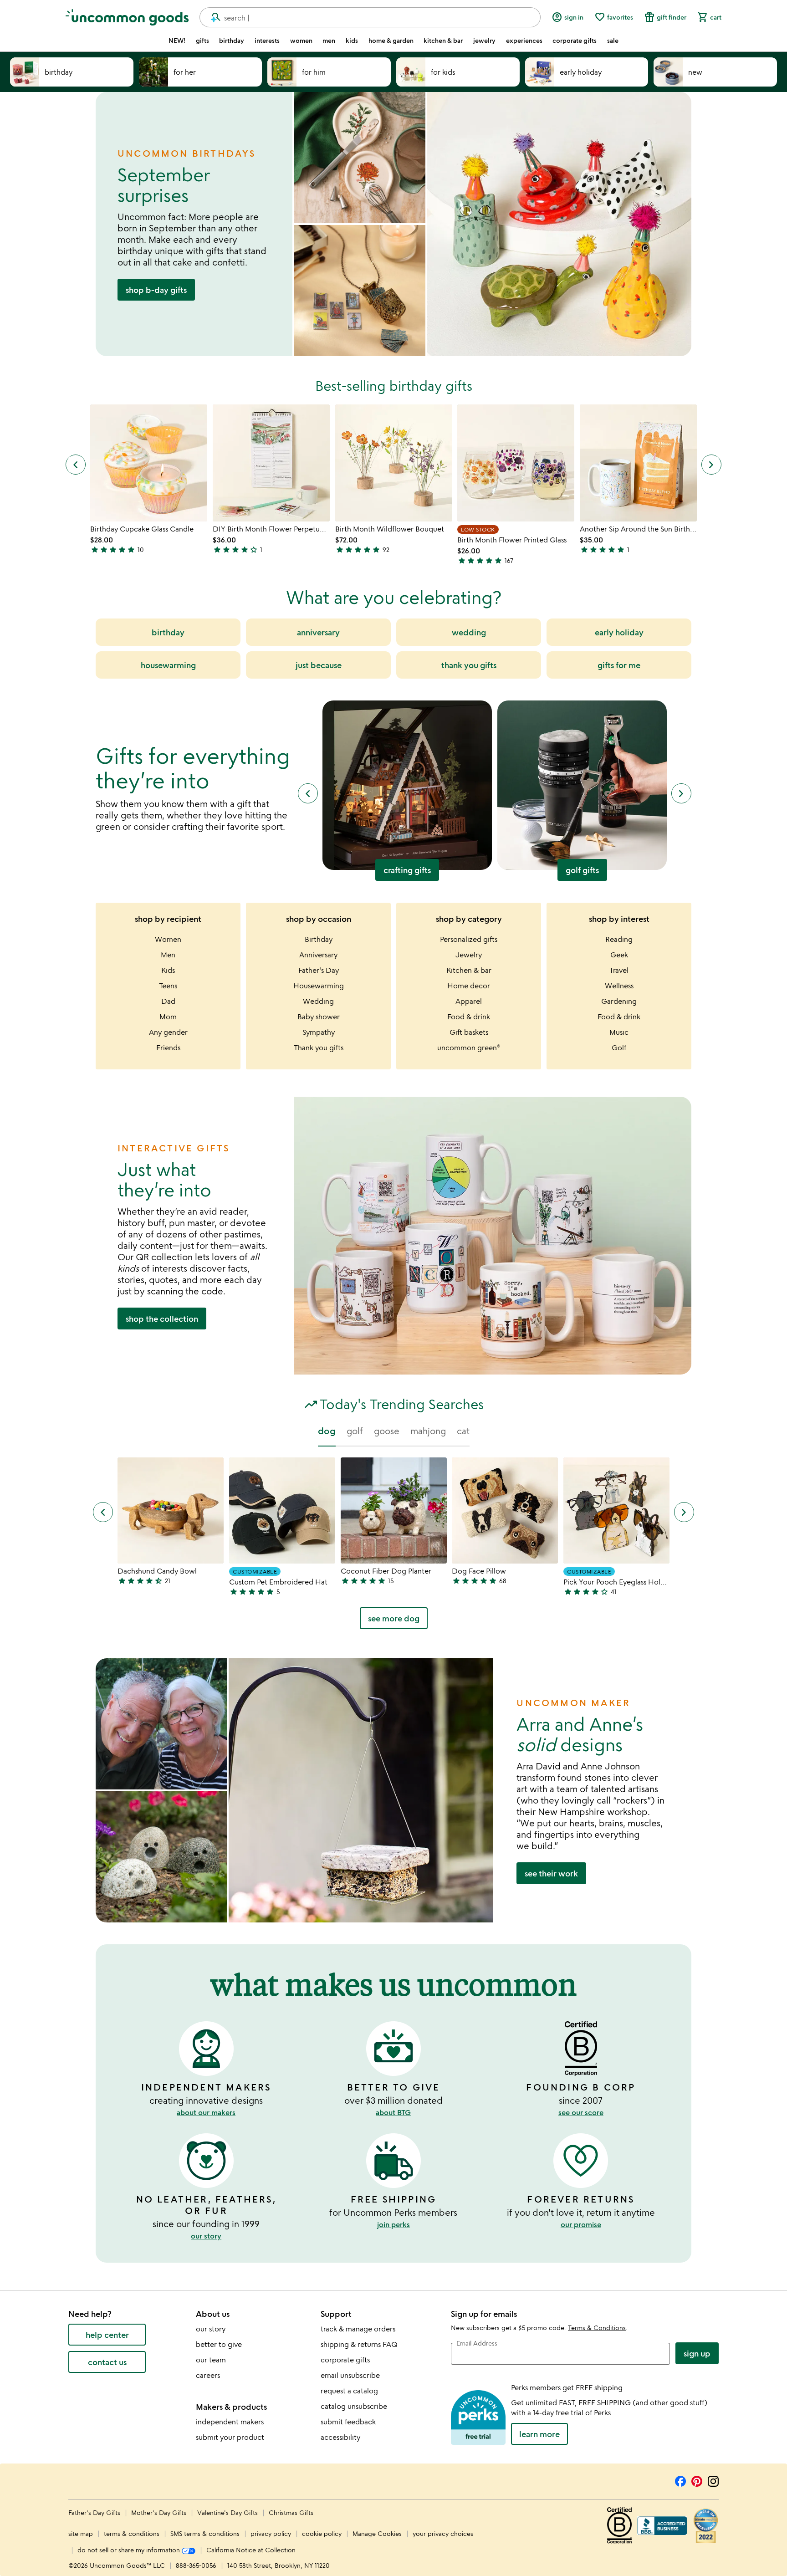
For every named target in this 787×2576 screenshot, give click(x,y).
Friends (168, 1048)
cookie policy (322, 2533)
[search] (212, 17)
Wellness (619, 986)
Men (168, 955)
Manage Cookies (377, 2533)
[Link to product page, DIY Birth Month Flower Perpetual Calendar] (271, 463)
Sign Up (697, 2353)
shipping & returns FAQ (359, 2344)
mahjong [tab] (428, 1431)
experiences (524, 41)
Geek (619, 955)
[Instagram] (713, 2480)
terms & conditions (132, 2533)
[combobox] (370, 17)
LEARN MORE (539, 2434)
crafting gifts (407, 870)
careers (208, 2375)
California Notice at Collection (251, 2550)
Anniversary (318, 955)
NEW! (177, 41)
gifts (202, 41)
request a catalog (349, 2391)
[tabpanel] (393, 1547)
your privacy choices (443, 2533)
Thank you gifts (319, 1048)
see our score (581, 2112)
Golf (619, 1048)
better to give (219, 2344)
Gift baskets (469, 1032)
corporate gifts (575, 41)
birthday (232, 41)
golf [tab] (355, 1431)
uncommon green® (469, 1048)
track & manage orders (358, 2329)
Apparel (469, 1001)
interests (267, 41)
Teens (168, 986)
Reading (619, 939)
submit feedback (348, 2422)
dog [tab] (327, 1431)
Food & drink (469, 1017)
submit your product (230, 2437)
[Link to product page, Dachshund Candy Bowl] (171, 1510)
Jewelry (469, 955)
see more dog (394, 1618)
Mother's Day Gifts (160, 2512)
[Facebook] (680, 2480)
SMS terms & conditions (205, 2533)
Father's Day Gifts (95, 2512)
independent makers (230, 2422)
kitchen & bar (443, 41)
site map (81, 2533)
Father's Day (319, 970)
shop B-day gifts (156, 290)
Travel (619, 970)
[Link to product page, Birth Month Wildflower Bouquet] (394, 463)
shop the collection (162, 1319)
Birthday (319, 939)
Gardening (619, 1001)
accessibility (340, 2437)
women (301, 41)
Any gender (168, 1032)
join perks (393, 2224)
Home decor (469, 986)
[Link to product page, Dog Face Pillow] (505, 1510)
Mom (168, 1017)
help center (107, 2335)
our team (211, 2360)
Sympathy (319, 1032)
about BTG (393, 2112)
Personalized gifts (469, 939)
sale (613, 41)
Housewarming (319, 986)
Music (619, 1032)
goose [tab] (387, 1431)
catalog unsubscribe (354, 2406)
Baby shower (319, 1017)
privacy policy (271, 2533)
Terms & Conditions (597, 2328)
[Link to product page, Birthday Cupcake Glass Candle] (149, 463)
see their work (551, 1873)
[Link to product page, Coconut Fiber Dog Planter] (394, 1510)
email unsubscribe (350, 2375)
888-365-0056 (196, 2565)
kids (352, 41)
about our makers (206, 2112)
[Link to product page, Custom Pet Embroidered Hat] (282, 1510)
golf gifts (582, 870)
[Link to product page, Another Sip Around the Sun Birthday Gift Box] (638, 463)
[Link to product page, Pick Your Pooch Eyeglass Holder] (616, 1510)
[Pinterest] (697, 2480)
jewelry (484, 41)
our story (206, 2236)
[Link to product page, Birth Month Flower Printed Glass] (516, 463)
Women (168, 939)
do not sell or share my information (130, 2550)
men (329, 41)
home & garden (391, 41)
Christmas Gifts (291, 2512)
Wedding (318, 1001)
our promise (581, 2224)
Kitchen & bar (469, 970)
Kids (168, 970)
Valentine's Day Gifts (228, 2512)
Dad (168, 1001)
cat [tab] (463, 1431)
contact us (107, 2362)
